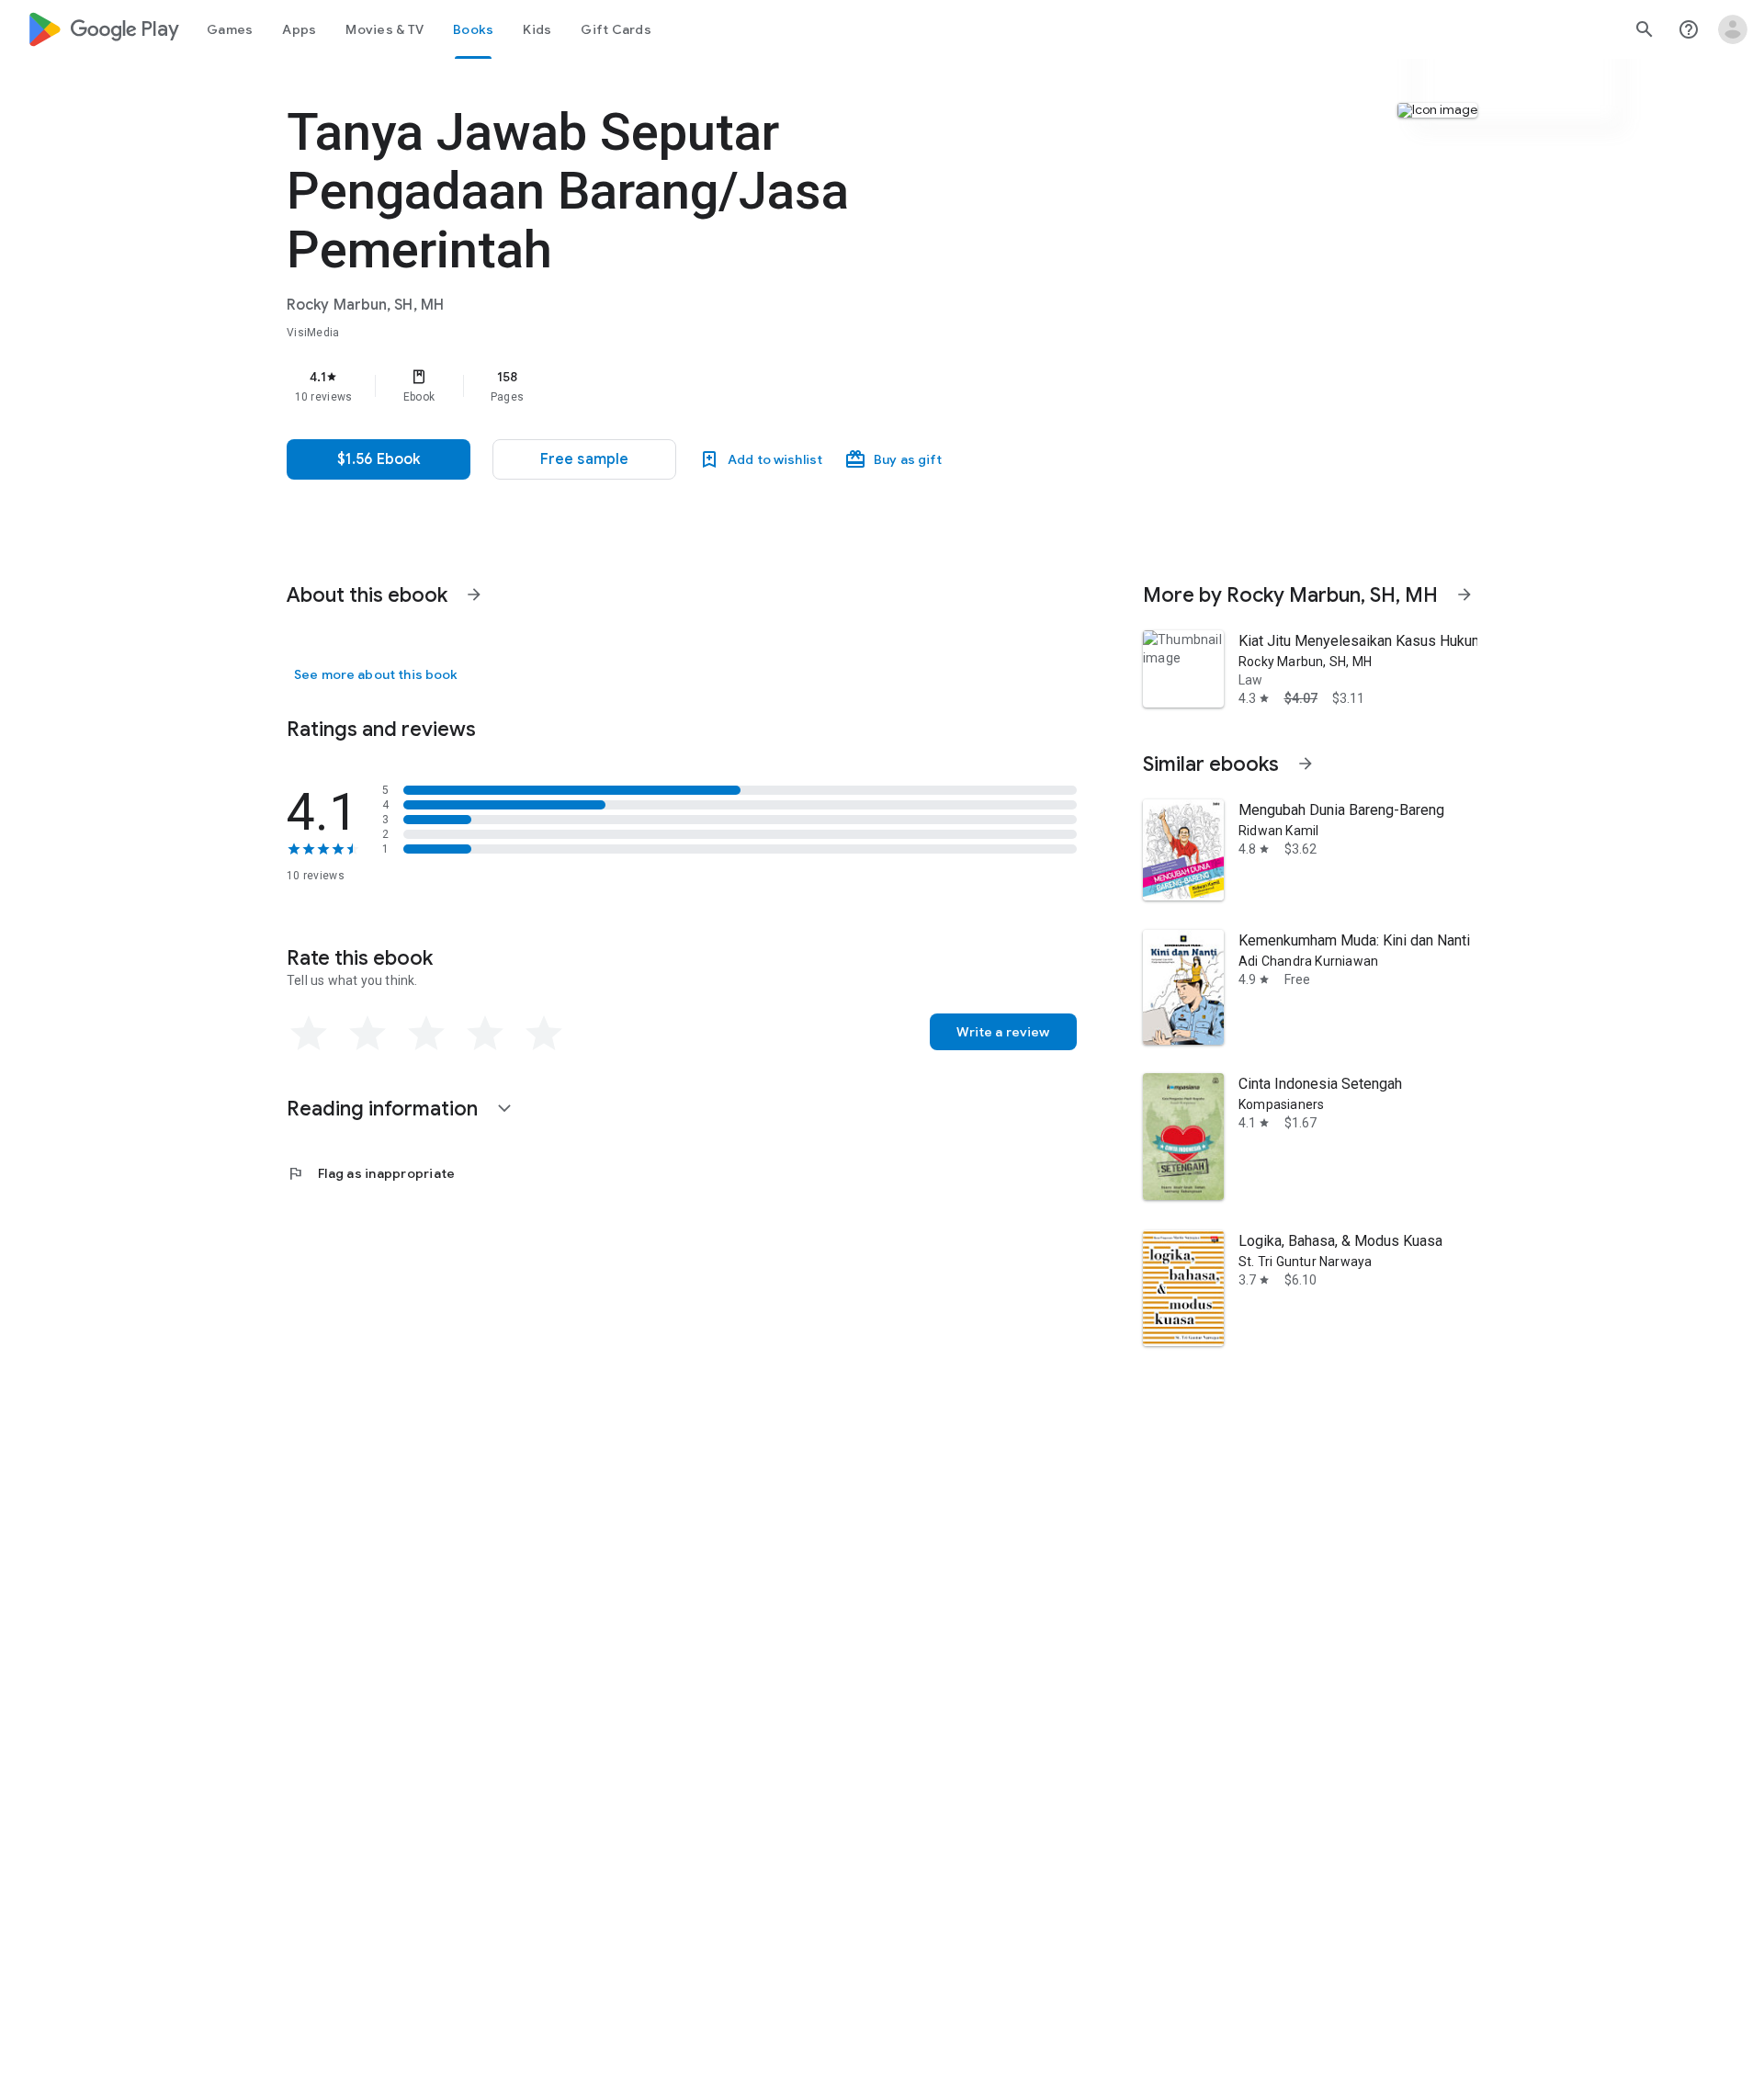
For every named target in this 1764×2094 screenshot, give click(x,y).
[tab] (230, 29)
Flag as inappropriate (371, 1173)
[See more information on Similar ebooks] (1306, 764)
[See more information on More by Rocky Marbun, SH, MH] (1464, 594)
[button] (584, 459)
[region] (654, 386)
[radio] (309, 1034)
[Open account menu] (1733, 29)
